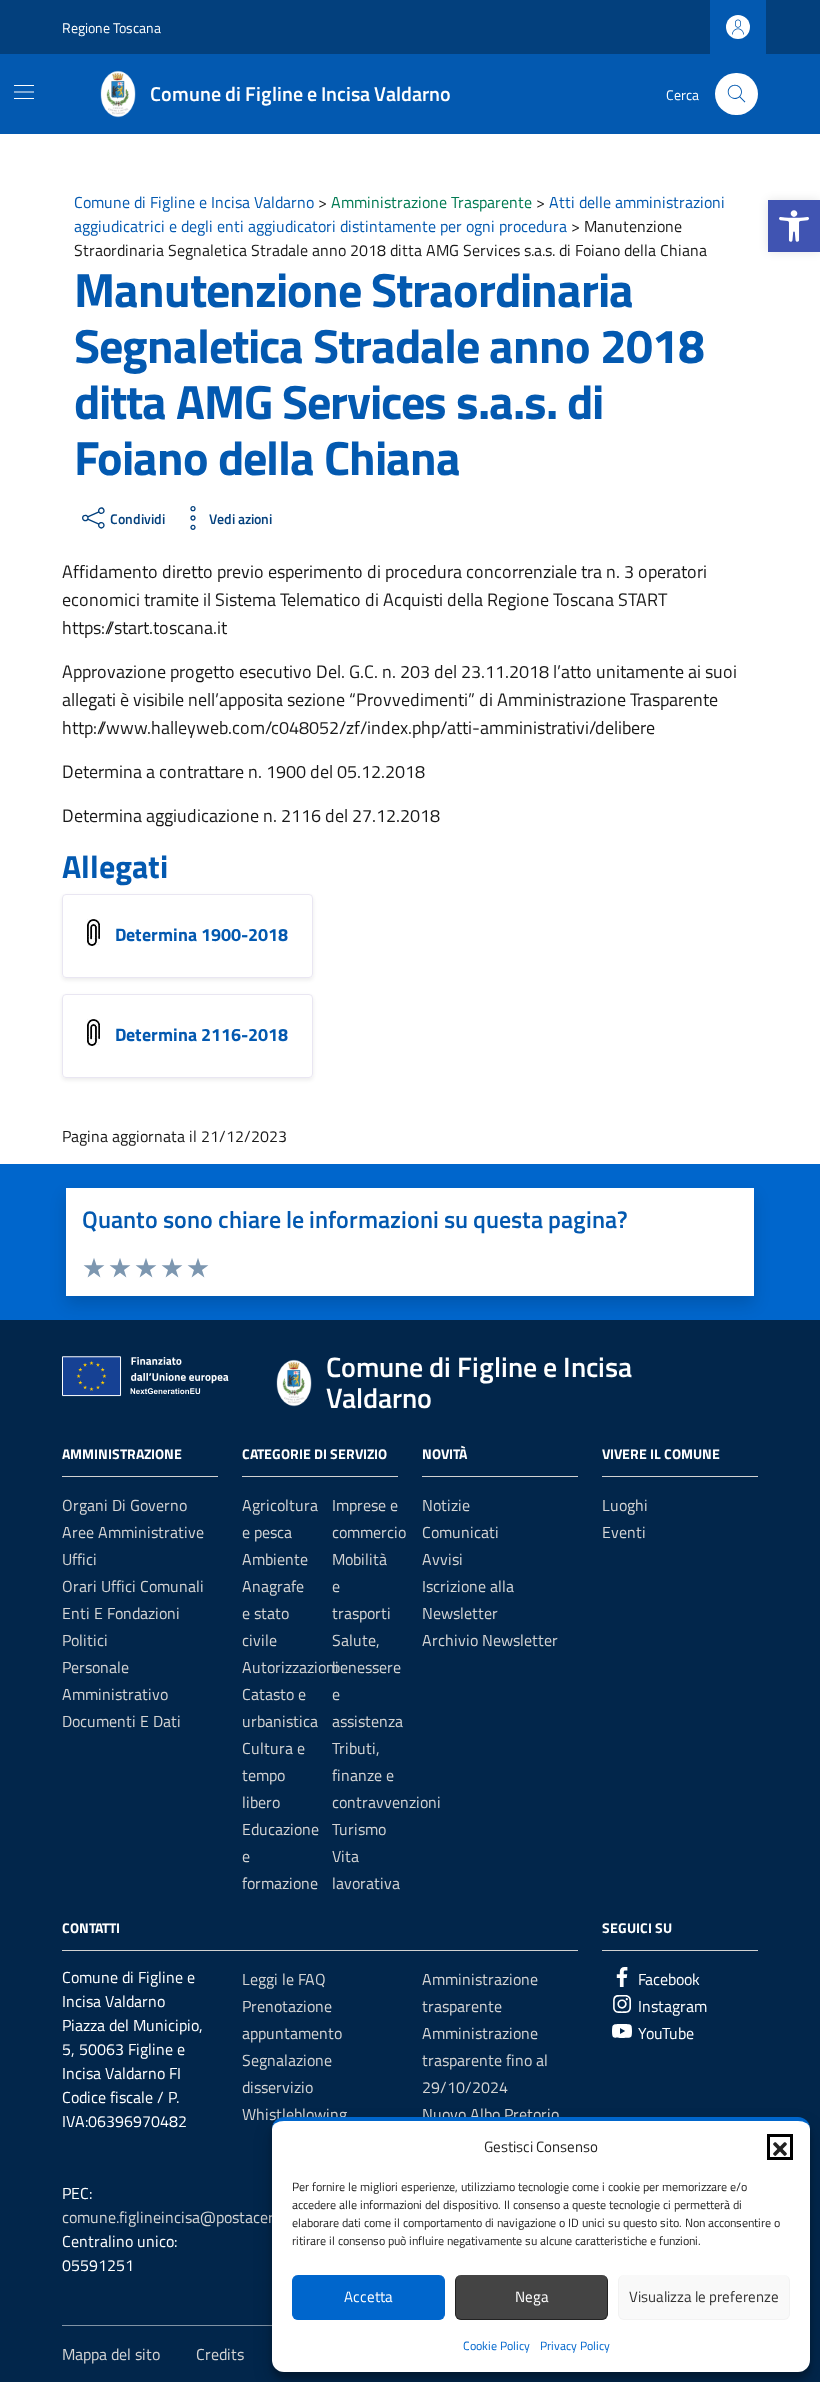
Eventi (624, 1532)
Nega (532, 2296)
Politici (85, 1640)
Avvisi (442, 1559)
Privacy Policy (575, 2345)
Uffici (79, 1559)
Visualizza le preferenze (704, 2296)
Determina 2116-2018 (201, 1034)
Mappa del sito (111, 2354)
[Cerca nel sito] (736, 94)
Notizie (446, 1505)
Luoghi (625, 1505)
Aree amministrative (133, 1532)
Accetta (368, 2296)
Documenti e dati (121, 1721)
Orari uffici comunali (133, 1586)
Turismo (359, 1829)
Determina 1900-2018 (201, 934)
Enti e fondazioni (121, 1613)
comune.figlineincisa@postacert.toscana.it (205, 2217)
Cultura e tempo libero (273, 1775)
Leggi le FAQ (284, 1979)
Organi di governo (124, 1505)
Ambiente (275, 1559)
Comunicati (460, 1532)
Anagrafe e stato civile (273, 1613)
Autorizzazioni (290, 1667)
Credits (220, 2354)
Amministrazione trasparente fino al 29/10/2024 (485, 2060)
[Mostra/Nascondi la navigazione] (24, 92)
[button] (794, 226)
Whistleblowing (294, 2114)
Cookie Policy (496, 2345)
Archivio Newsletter (490, 1640)
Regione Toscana (111, 27)
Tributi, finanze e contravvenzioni (386, 1775)
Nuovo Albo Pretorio (490, 2114)
